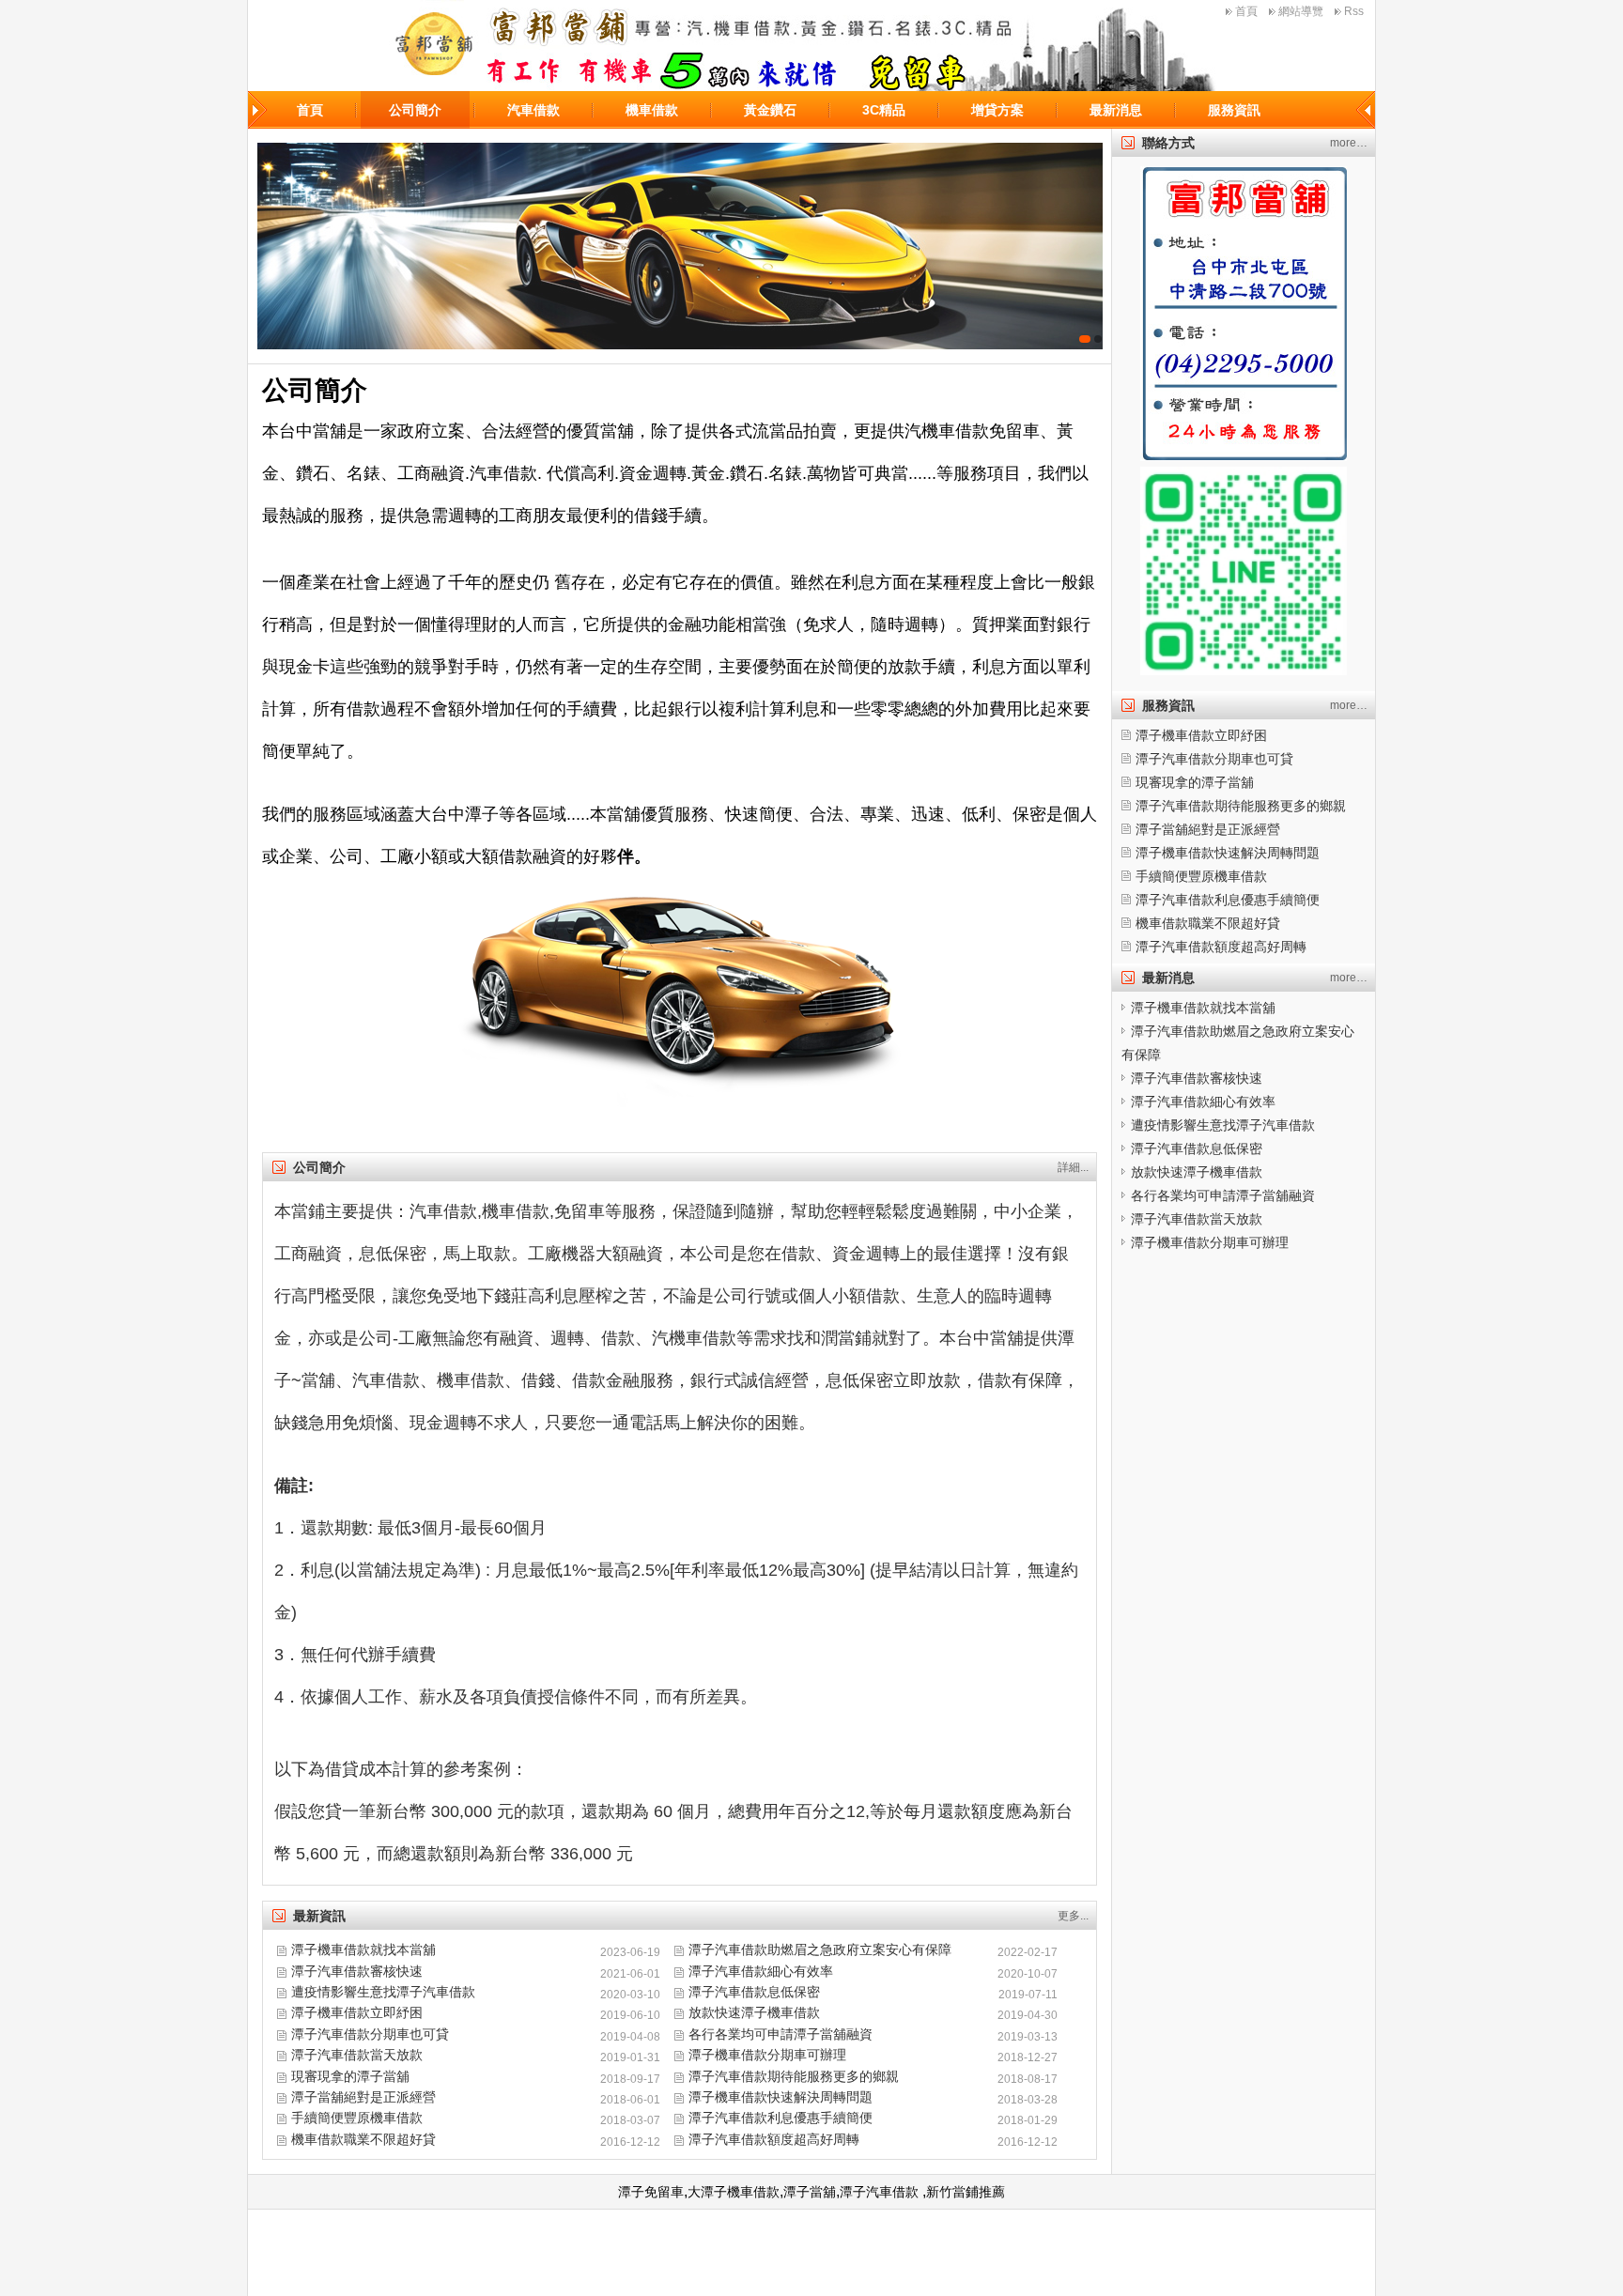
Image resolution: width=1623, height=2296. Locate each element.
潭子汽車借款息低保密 (754, 1992)
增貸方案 (997, 110)
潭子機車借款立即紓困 (357, 2012)
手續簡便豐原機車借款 (357, 2118)
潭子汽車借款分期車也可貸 (370, 2034)
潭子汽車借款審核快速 (357, 1971)
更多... (1073, 1916)
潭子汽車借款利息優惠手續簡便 (781, 2118)
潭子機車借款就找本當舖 (363, 1949)
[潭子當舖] (680, 246)
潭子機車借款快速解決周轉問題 (781, 2097)
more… (1349, 143)
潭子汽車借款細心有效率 (761, 1971)
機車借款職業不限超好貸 (363, 2139)
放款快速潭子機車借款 (754, 2012)
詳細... (1073, 1167)
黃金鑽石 (770, 110)
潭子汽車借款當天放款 (357, 2055)
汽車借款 (533, 110)
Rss (1354, 11)
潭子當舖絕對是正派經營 (363, 2097)
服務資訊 (1234, 110)
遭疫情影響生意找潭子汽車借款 (383, 1992)
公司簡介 (415, 110)
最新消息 (1116, 110)
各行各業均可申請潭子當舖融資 (781, 2034)
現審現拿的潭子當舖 (350, 2076)
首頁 (1246, 11)
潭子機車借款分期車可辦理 (767, 2055)
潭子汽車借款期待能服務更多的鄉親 (794, 2076)
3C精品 (884, 110)
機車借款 (652, 110)
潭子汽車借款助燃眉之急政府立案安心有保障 (820, 1949)
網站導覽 (1301, 11)
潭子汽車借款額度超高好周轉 (774, 2139)
